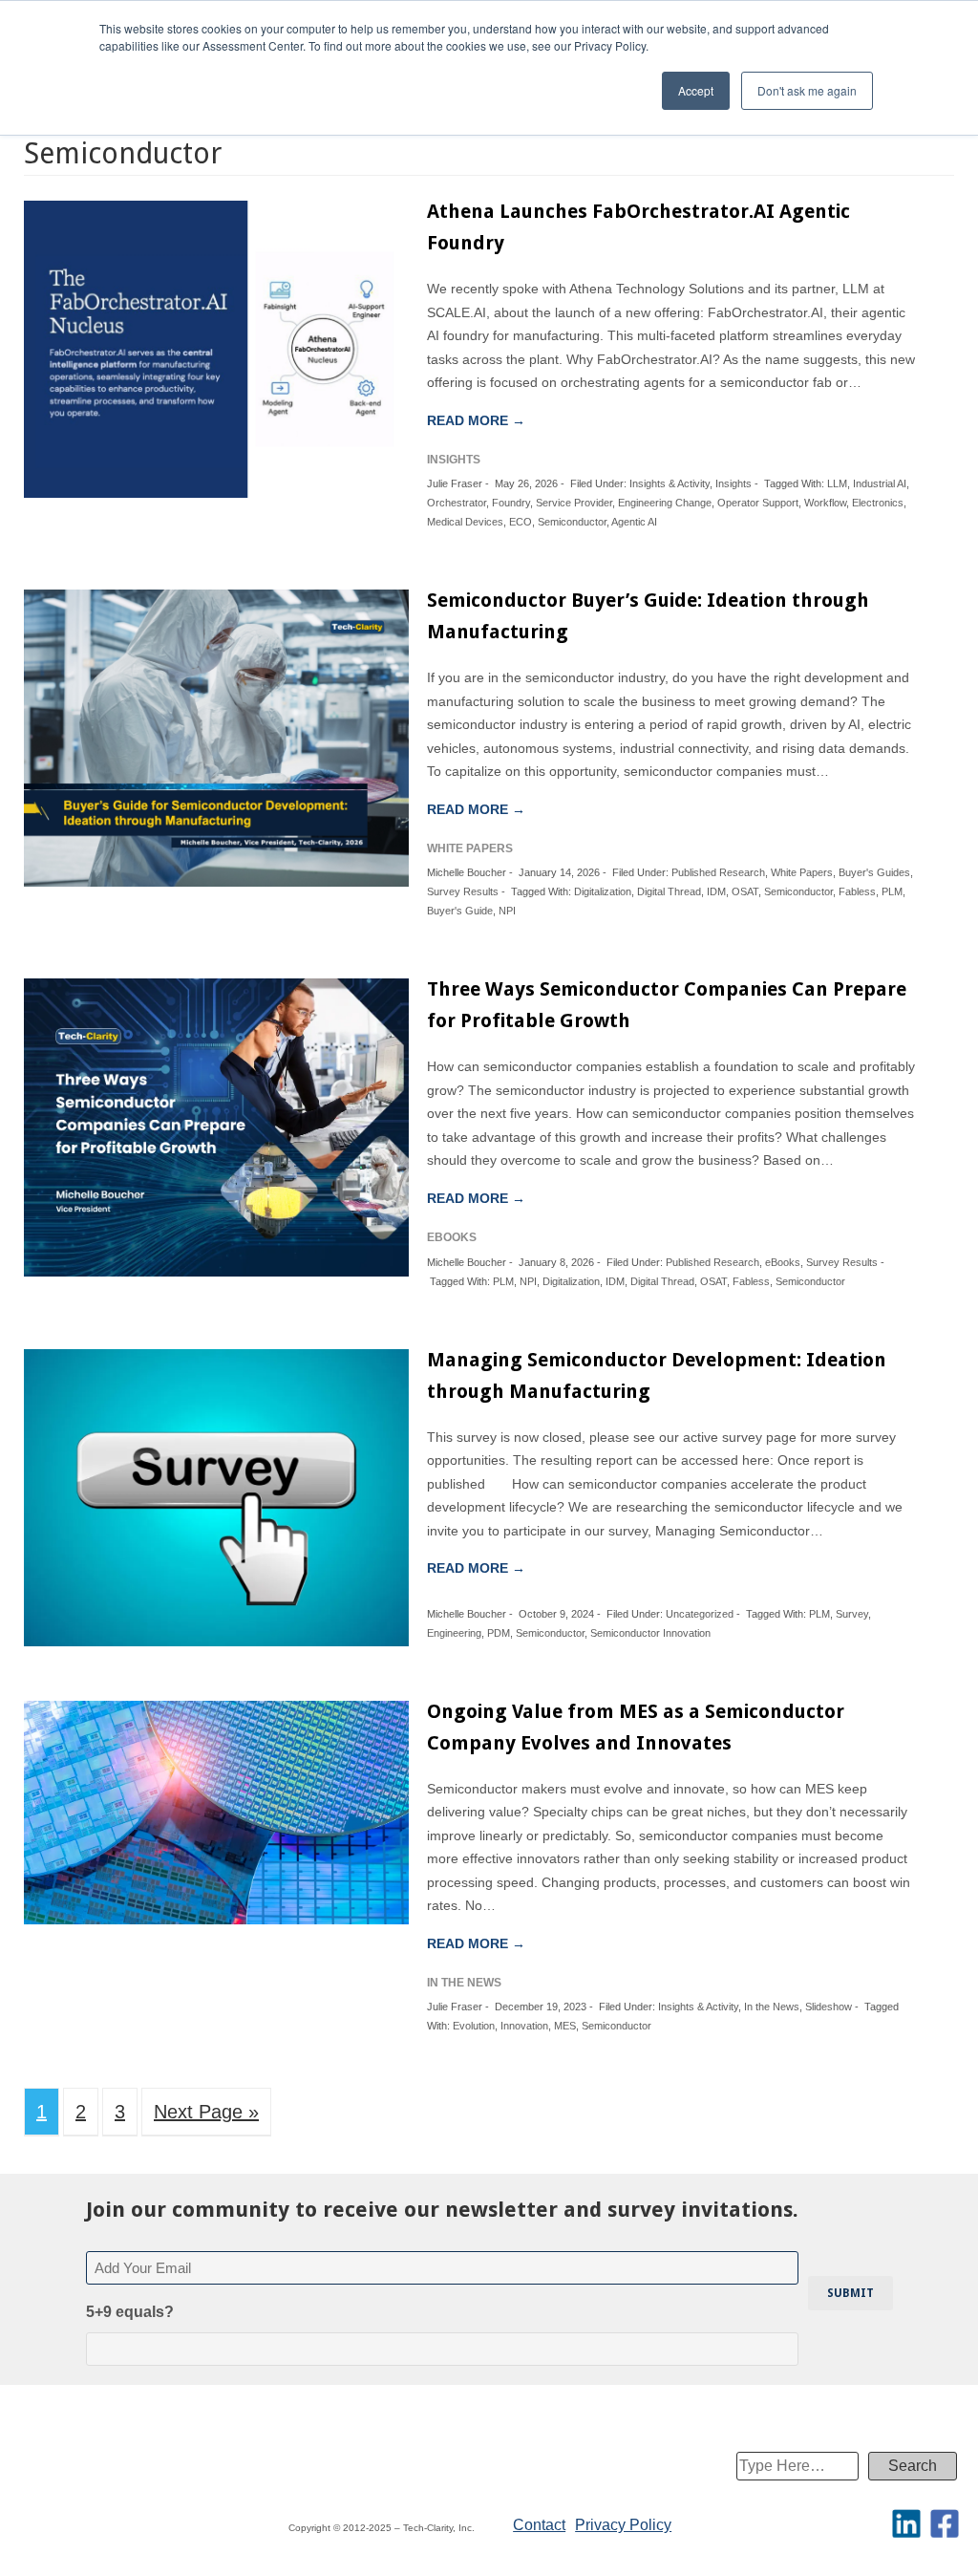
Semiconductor (572, 522)
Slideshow (829, 2007)
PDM (499, 1633)
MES (565, 2026)
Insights (733, 483)
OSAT (745, 891)
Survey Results (463, 891)
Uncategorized (700, 1614)
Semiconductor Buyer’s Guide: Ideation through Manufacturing (648, 616)
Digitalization (603, 891)
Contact (539, 2525)
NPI (507, 911)
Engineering (454, 1633)
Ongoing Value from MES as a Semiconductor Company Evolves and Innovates (636, 1727)
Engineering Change (665, 503)
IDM (716, 891)
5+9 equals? (130, 2312)
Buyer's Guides (874, 872)
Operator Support (758, 503)
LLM (837, 483)
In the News (772, 2007)
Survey (852, 1614)
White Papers (802, 872)
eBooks (783, 1262)
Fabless (857, 891)
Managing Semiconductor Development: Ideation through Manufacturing (657, 1375)
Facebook (945, 2523)
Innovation (524, 2026)
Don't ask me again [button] (807, 90)
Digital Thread (669, 891)
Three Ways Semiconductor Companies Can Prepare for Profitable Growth (667, 1005)
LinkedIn (906, 2523)
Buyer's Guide (460, 911)
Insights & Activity (670, 483)
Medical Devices (465, 522)
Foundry (511, 503)
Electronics (878, 503)
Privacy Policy (623, 2525)
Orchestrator (457, 503)
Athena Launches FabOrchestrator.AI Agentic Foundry (638, 227)
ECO (521, 522)
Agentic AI (634, 522)
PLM (892, 891)
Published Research (718, 872)
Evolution (474, 2026)
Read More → (476, 420)
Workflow (825, 503)
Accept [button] (696, 90)
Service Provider (574, 503)
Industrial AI (880, 483)
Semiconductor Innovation (650, 1633)
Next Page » (206, 2112)
